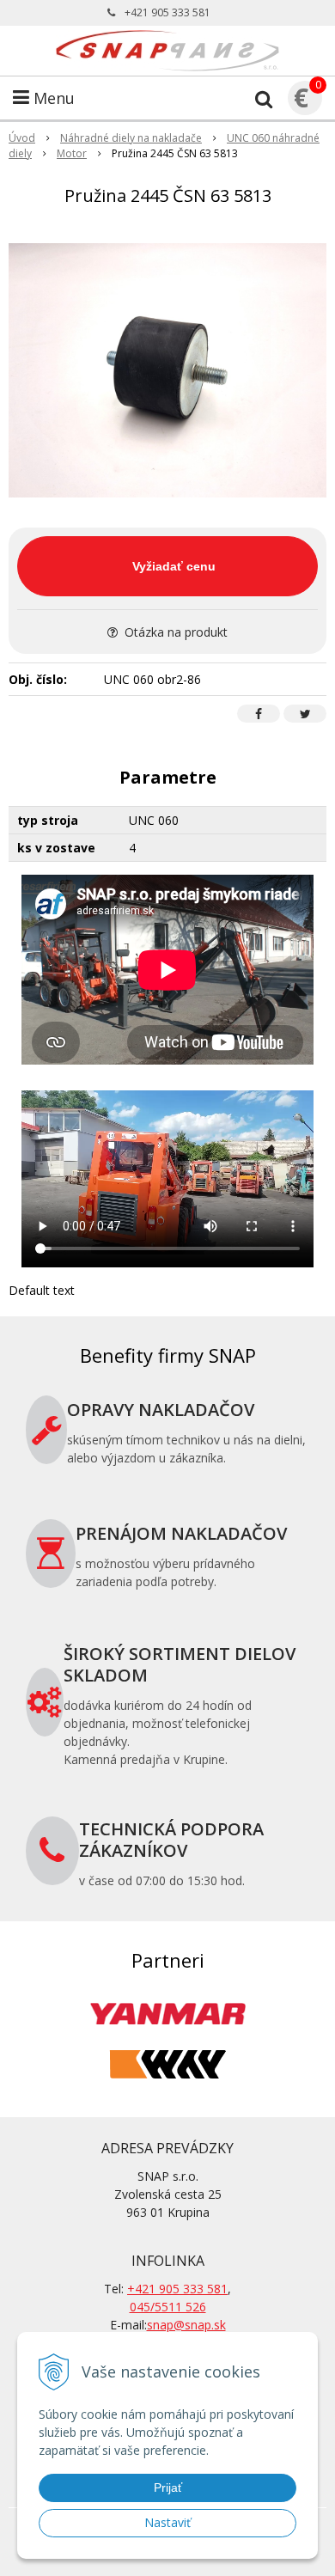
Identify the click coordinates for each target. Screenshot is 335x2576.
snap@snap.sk (186, 2325)
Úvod (22, 138)
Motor (72, 153)
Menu (52, 98)
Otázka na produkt (174, 632)
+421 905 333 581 (167, 12)
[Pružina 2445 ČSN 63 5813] (167, 370)
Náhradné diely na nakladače (131, 138)
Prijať (168, 2487)
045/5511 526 (168, 2307)
